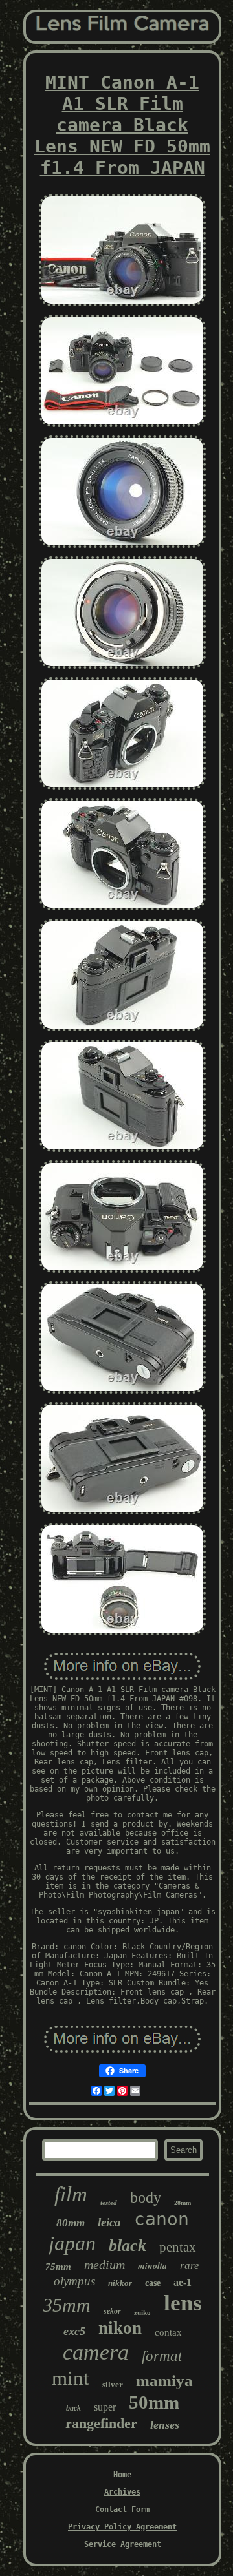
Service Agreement (123, 2544)
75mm (58, 2267)
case (153, 2283)
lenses (165, 2425)
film (71, 2194)
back (73, 2408)
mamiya (164, 2381)
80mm (71, 2223)
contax (168, 2332)
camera (96, 2352)
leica (109, 2222)
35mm (67, 2305)
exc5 (74, 2331)
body (146, 2197)
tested (109, 2203)
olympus (74, 2281)
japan (72, 2243)
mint (71, 2378)
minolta (152, 2266)
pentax (178, 2247)
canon (161, 2219)
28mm (183, 2203)
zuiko (142, 2312)
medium (105, 2265)
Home (122, 2475)
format (162, 2356)
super (105, 2407)
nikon (120, 2328)
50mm (154, 2402)
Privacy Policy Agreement (122, 2527)
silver (113, 2384)
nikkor (120, 2283)
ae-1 (183, 2282)
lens (183, 2303)
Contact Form (122, 2509)
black (128, 2246)
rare (190, 2266)
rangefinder (101, 2423)
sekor (112, 2311)
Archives (122, 2492)
